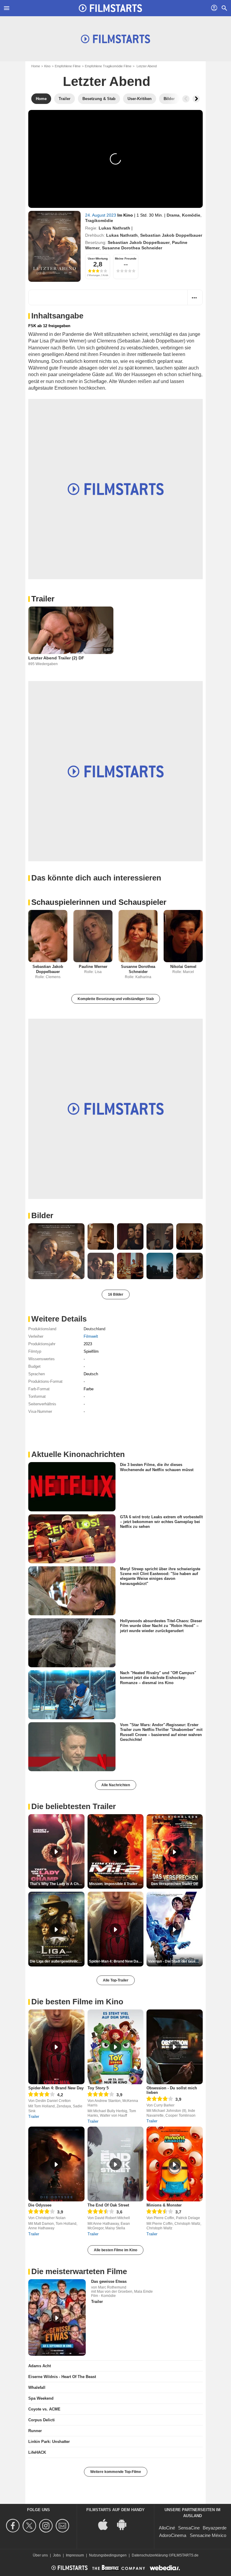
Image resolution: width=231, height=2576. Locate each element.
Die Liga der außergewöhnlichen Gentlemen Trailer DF (57, 1961)
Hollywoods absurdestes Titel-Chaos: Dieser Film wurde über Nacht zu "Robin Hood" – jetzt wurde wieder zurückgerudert (161, 1626)
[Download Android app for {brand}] (125, 2524)
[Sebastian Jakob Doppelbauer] (48, 936)
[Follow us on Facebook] (14, 2526)
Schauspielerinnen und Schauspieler (99, 902)
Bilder (42, 1215)
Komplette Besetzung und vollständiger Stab (116, 999)
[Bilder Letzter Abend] (56, 1251)
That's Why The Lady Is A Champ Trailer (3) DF (57, 1884)
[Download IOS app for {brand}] (106, 2524)
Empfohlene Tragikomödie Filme (108, 66)
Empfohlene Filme (68, 66)
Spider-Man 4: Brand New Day (56, 2088)
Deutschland (94, 1329)
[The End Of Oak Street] (116, 2164)
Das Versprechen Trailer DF (175, 1884)
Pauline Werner (93, 967)
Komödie (191, 215)
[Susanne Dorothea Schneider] (138, 936)
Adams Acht (40, 2366)
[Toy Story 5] (116, 2047)
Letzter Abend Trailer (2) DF (56, 658)
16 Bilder (116, 1294)
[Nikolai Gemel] (183, 936)
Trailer (43, 599)
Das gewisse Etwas (109, 2281)
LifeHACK (37, 2452)
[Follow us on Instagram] (47, 2526)
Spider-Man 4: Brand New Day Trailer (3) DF (116, 1961)
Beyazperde (215, 2528)
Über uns (40, 2555)
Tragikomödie (99, 220)
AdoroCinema (173, 2535)
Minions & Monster (164, 2205)
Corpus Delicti (42, 2420)
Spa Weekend (41, 2398)
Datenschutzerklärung (150, 2555)
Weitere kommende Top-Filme (116, 2472)
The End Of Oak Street (108, 2205)
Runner (35, 2431)
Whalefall (37, 2387)
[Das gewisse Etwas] (57, 2317)
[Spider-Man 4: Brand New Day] (56, 2047)
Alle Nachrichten (116, 1785)
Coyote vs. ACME (44, 2409)
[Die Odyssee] (56, 2164)
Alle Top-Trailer (116, 1980)
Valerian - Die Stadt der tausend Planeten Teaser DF (175, 1961)
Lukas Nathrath (114, 228)
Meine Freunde (126, 259)
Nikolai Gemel (183, 967)
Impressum (75, 2555)
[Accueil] (110, 8)
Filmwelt (91, 1336)
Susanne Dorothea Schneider (132, 248)
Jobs (57, 2555)
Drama (173, 215)
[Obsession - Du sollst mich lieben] (175, 2047)
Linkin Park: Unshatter (49, 2442)
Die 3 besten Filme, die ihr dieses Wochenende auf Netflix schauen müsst (157, 1467)
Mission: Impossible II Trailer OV (116, 1884)
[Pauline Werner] (93, 936)
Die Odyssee (40, 2205)
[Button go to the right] (196, 99)
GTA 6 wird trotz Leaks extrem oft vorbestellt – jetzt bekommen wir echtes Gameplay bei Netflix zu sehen (161, 1522)
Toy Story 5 (98, 2088)
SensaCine (189, 2528)
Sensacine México (208, 2535)
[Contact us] (63, 2526)
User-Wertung (98, 259)
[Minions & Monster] (175, 2164)
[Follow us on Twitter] (30, 2526)
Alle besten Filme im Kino (115, 2250)
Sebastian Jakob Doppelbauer (171, 235)
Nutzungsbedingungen (108, 2555)
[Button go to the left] (186, 99)
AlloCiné (167, 2528)
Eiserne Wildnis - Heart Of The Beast (62, 2377)
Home (36, 66)
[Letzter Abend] (54, 246)
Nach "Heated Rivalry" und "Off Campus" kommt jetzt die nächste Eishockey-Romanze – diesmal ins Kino (158, 1678)
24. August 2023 (101, 215)
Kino (47, 66)
